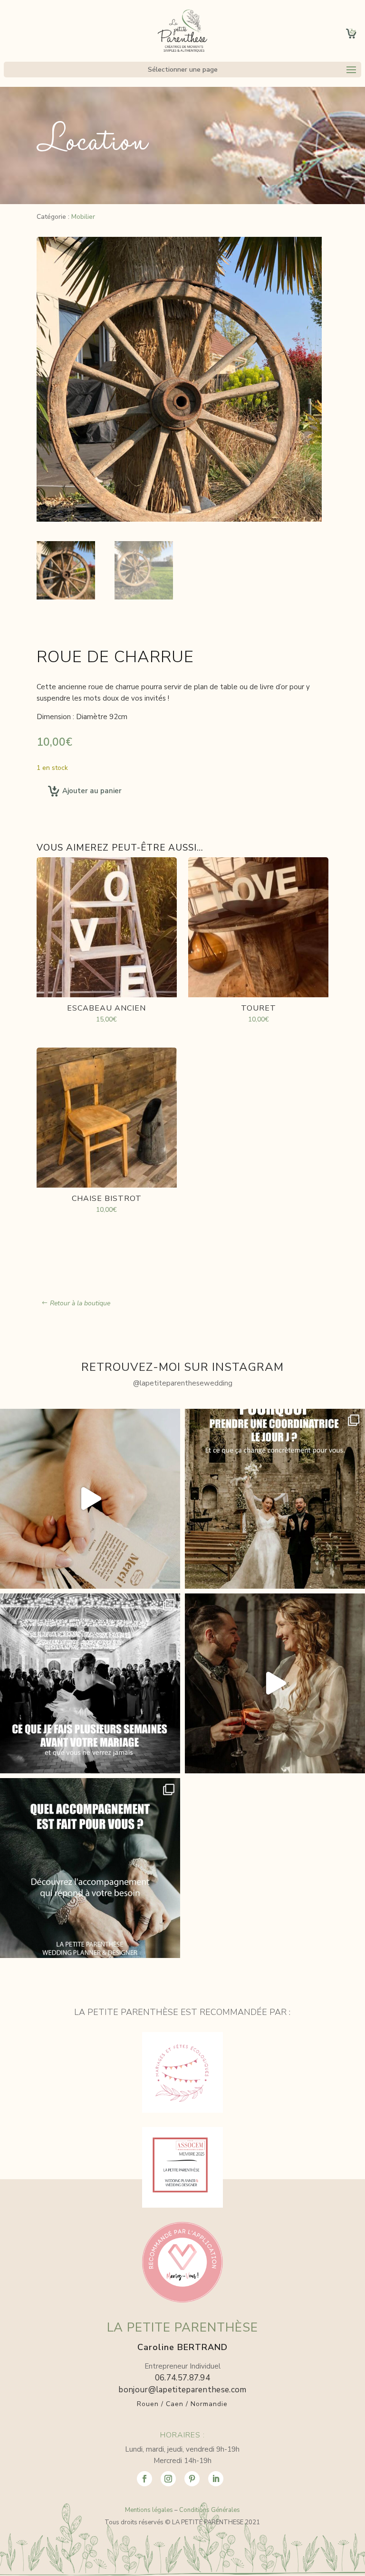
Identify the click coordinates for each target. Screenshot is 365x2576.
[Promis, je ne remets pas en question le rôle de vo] (275, 1683)
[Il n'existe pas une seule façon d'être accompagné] (90, 1868)
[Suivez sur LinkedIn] (216, 2479)
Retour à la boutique (80, 1303)
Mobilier (83, 217)
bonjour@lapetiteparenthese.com (182, 2390)
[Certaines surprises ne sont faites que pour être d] (90, 1499)
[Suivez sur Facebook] (144, 2479)
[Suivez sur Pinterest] (192, 2479)
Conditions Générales (210, 2510)
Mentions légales (149, 2510)
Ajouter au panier (92, 791)
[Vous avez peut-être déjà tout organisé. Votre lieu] (275, 1499)
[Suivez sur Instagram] (168, 2479)
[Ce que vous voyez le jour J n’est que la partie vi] (90, 1683)
